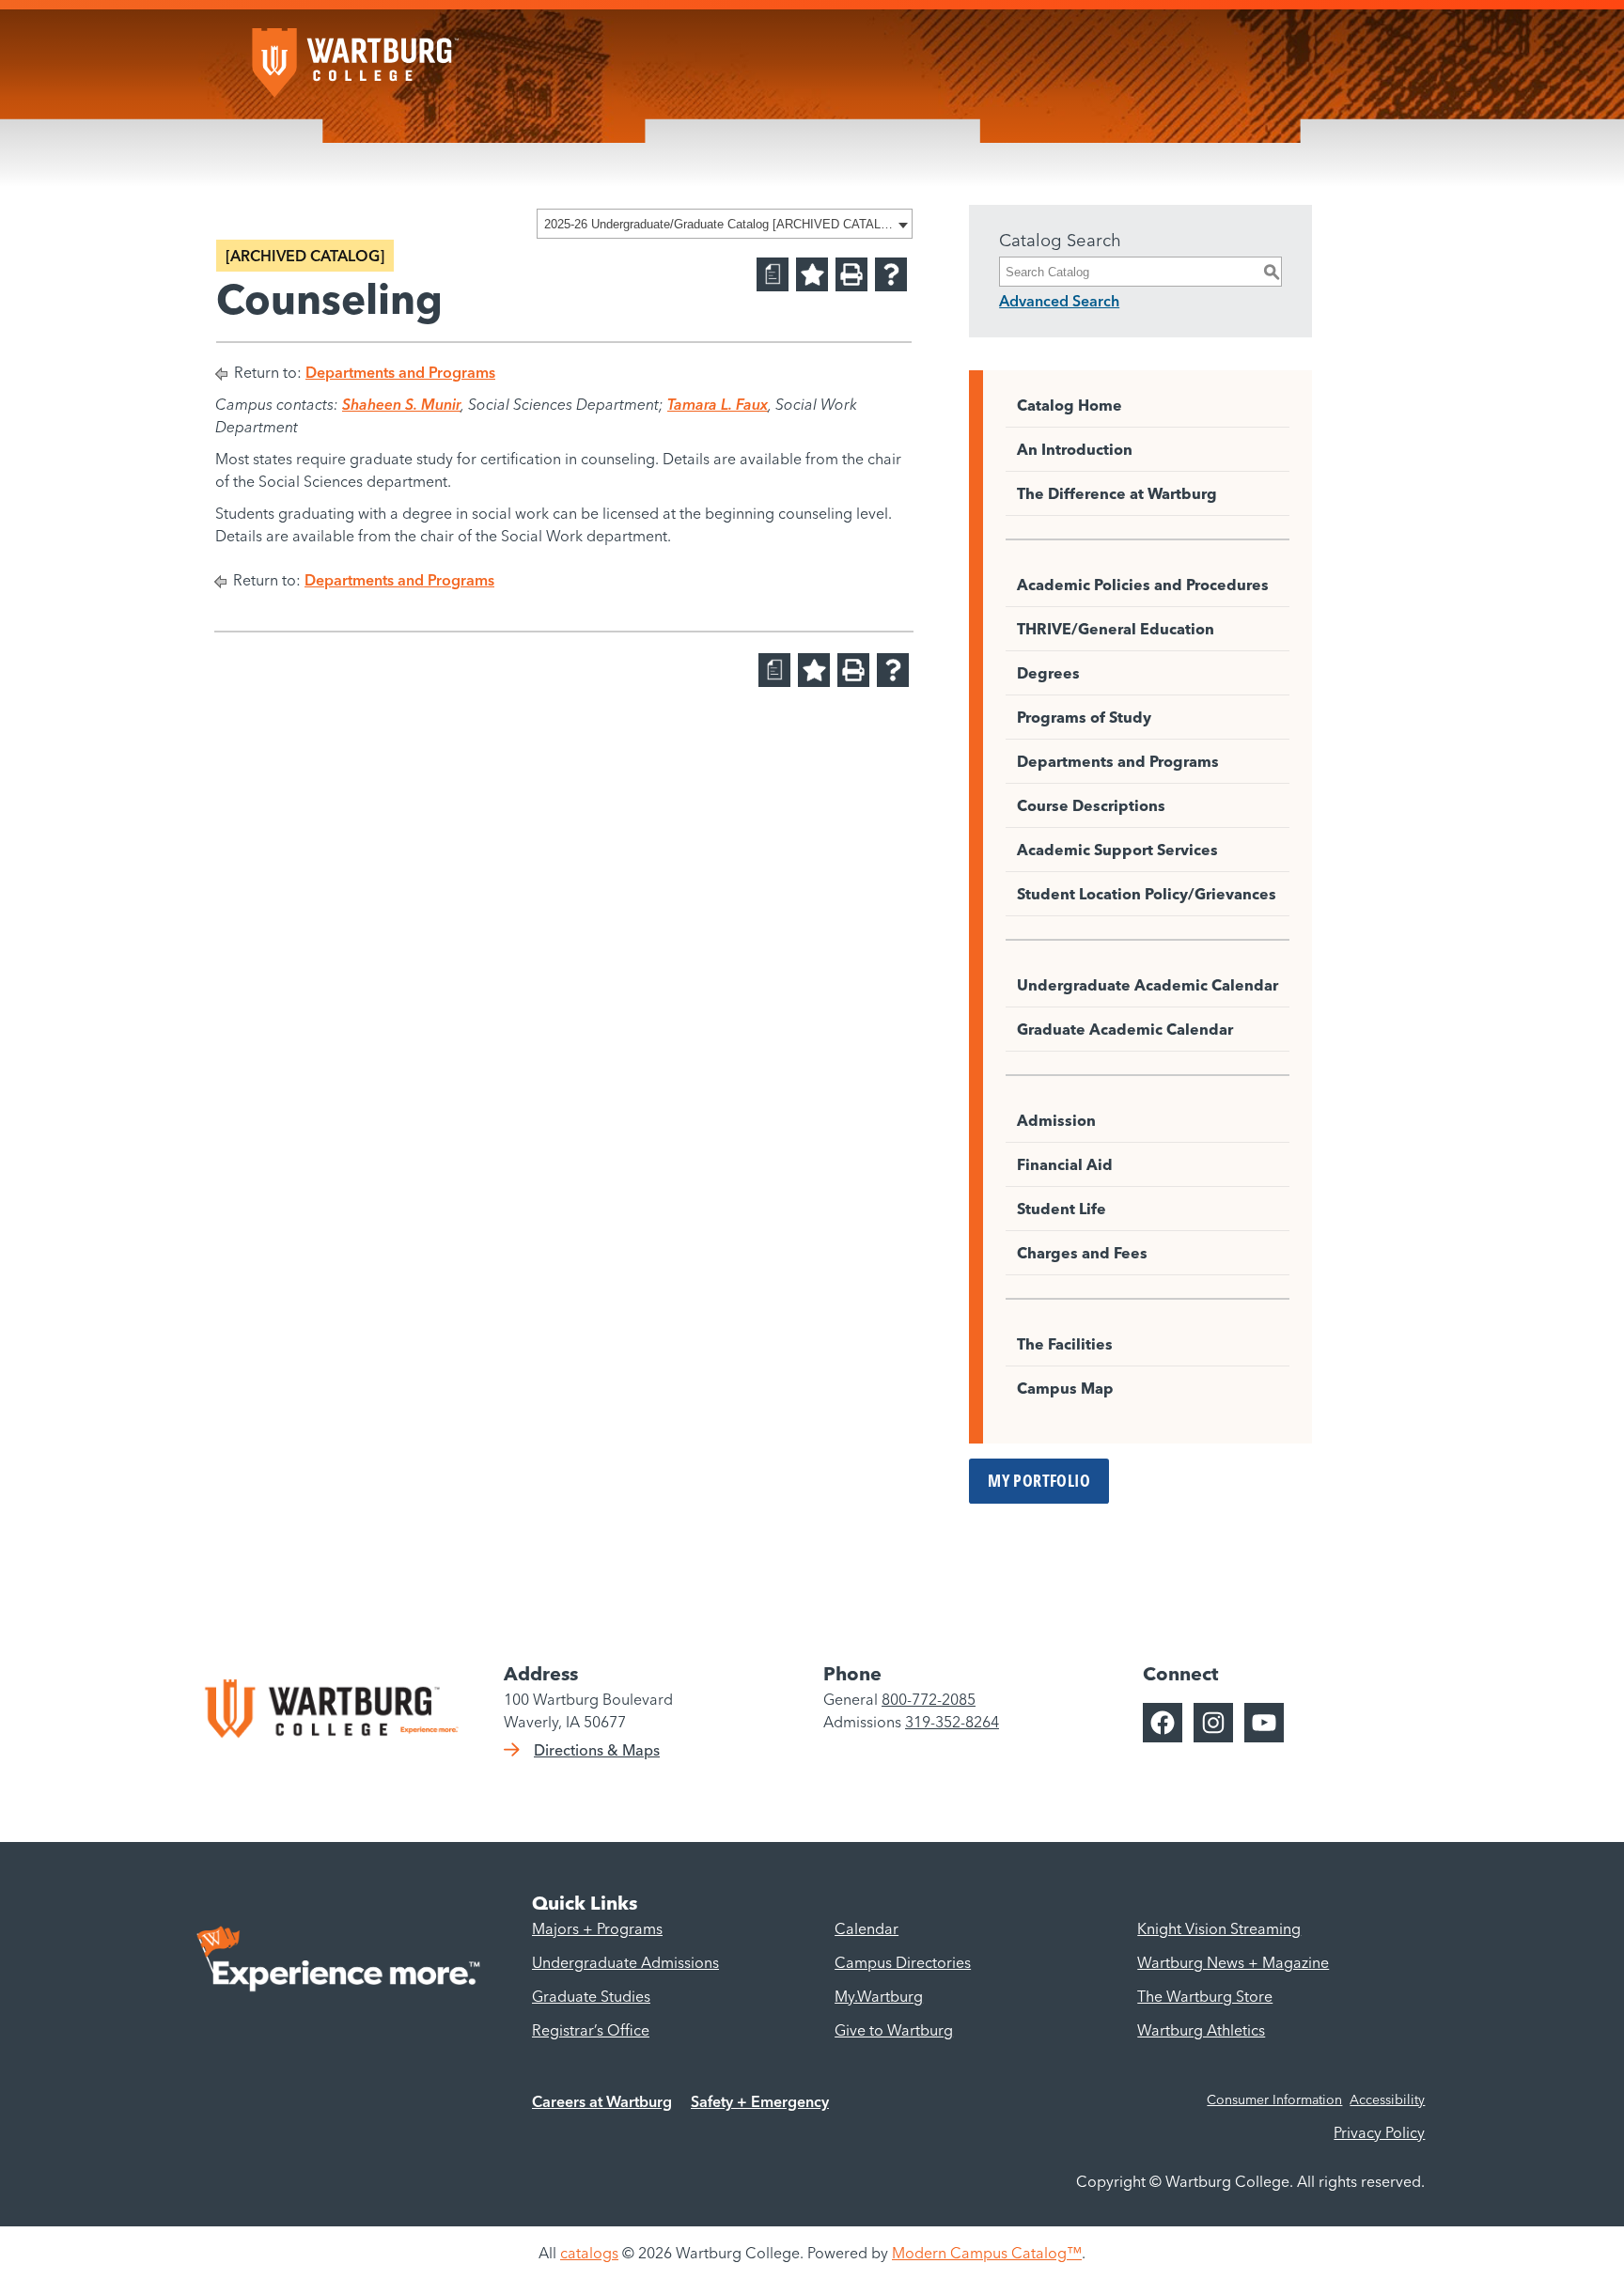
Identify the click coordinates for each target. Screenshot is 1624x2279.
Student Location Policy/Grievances (1147, 894)
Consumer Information (1274, 2099)
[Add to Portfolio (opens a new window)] (812, 274)
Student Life (1062, 1209)
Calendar (867, 1928)
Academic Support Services (1117, 850)
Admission (1056, 1120)
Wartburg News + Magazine (1233, 1962)
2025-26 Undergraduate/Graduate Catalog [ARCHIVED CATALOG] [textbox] (718, 224)
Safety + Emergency (760, 2101)
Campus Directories (903, 1962)
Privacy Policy (1379, 2132)
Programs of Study (1084, 717)
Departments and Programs (400, 372)
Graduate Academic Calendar (1125, 1029)
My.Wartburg (879, 1996)
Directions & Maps (597, 1750)
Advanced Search (1059, 301)
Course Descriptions (1091, 805)
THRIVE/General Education (1116, 629)
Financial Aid (1065, 1164)
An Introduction (1075, 449)
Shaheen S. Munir (401, 404)
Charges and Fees (1082, 1253)
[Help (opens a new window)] (891, 274)
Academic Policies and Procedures (1143, 585)
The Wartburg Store (1205, 1996)
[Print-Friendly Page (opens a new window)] (851, 274)
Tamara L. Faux (718, 404)
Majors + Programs (597, 1928)
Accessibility (1387, 2099)
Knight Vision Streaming (1219, 1928)
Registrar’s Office (591, 2030)
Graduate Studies (591, 1996)
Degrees (1048, 673)
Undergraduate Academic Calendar (1148, 985)
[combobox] (725, 224)
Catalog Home (1070, 405)
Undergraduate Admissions (625, 1962)
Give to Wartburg (894, 2030)
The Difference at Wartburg (1117, 493)
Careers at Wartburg (602, 2101)
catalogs (589, 2253)
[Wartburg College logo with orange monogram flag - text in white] (355, 54)
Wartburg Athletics (1201, 2030)
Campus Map (1065, 1388)
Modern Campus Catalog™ (987, 2253)
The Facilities (1065, 1344)
